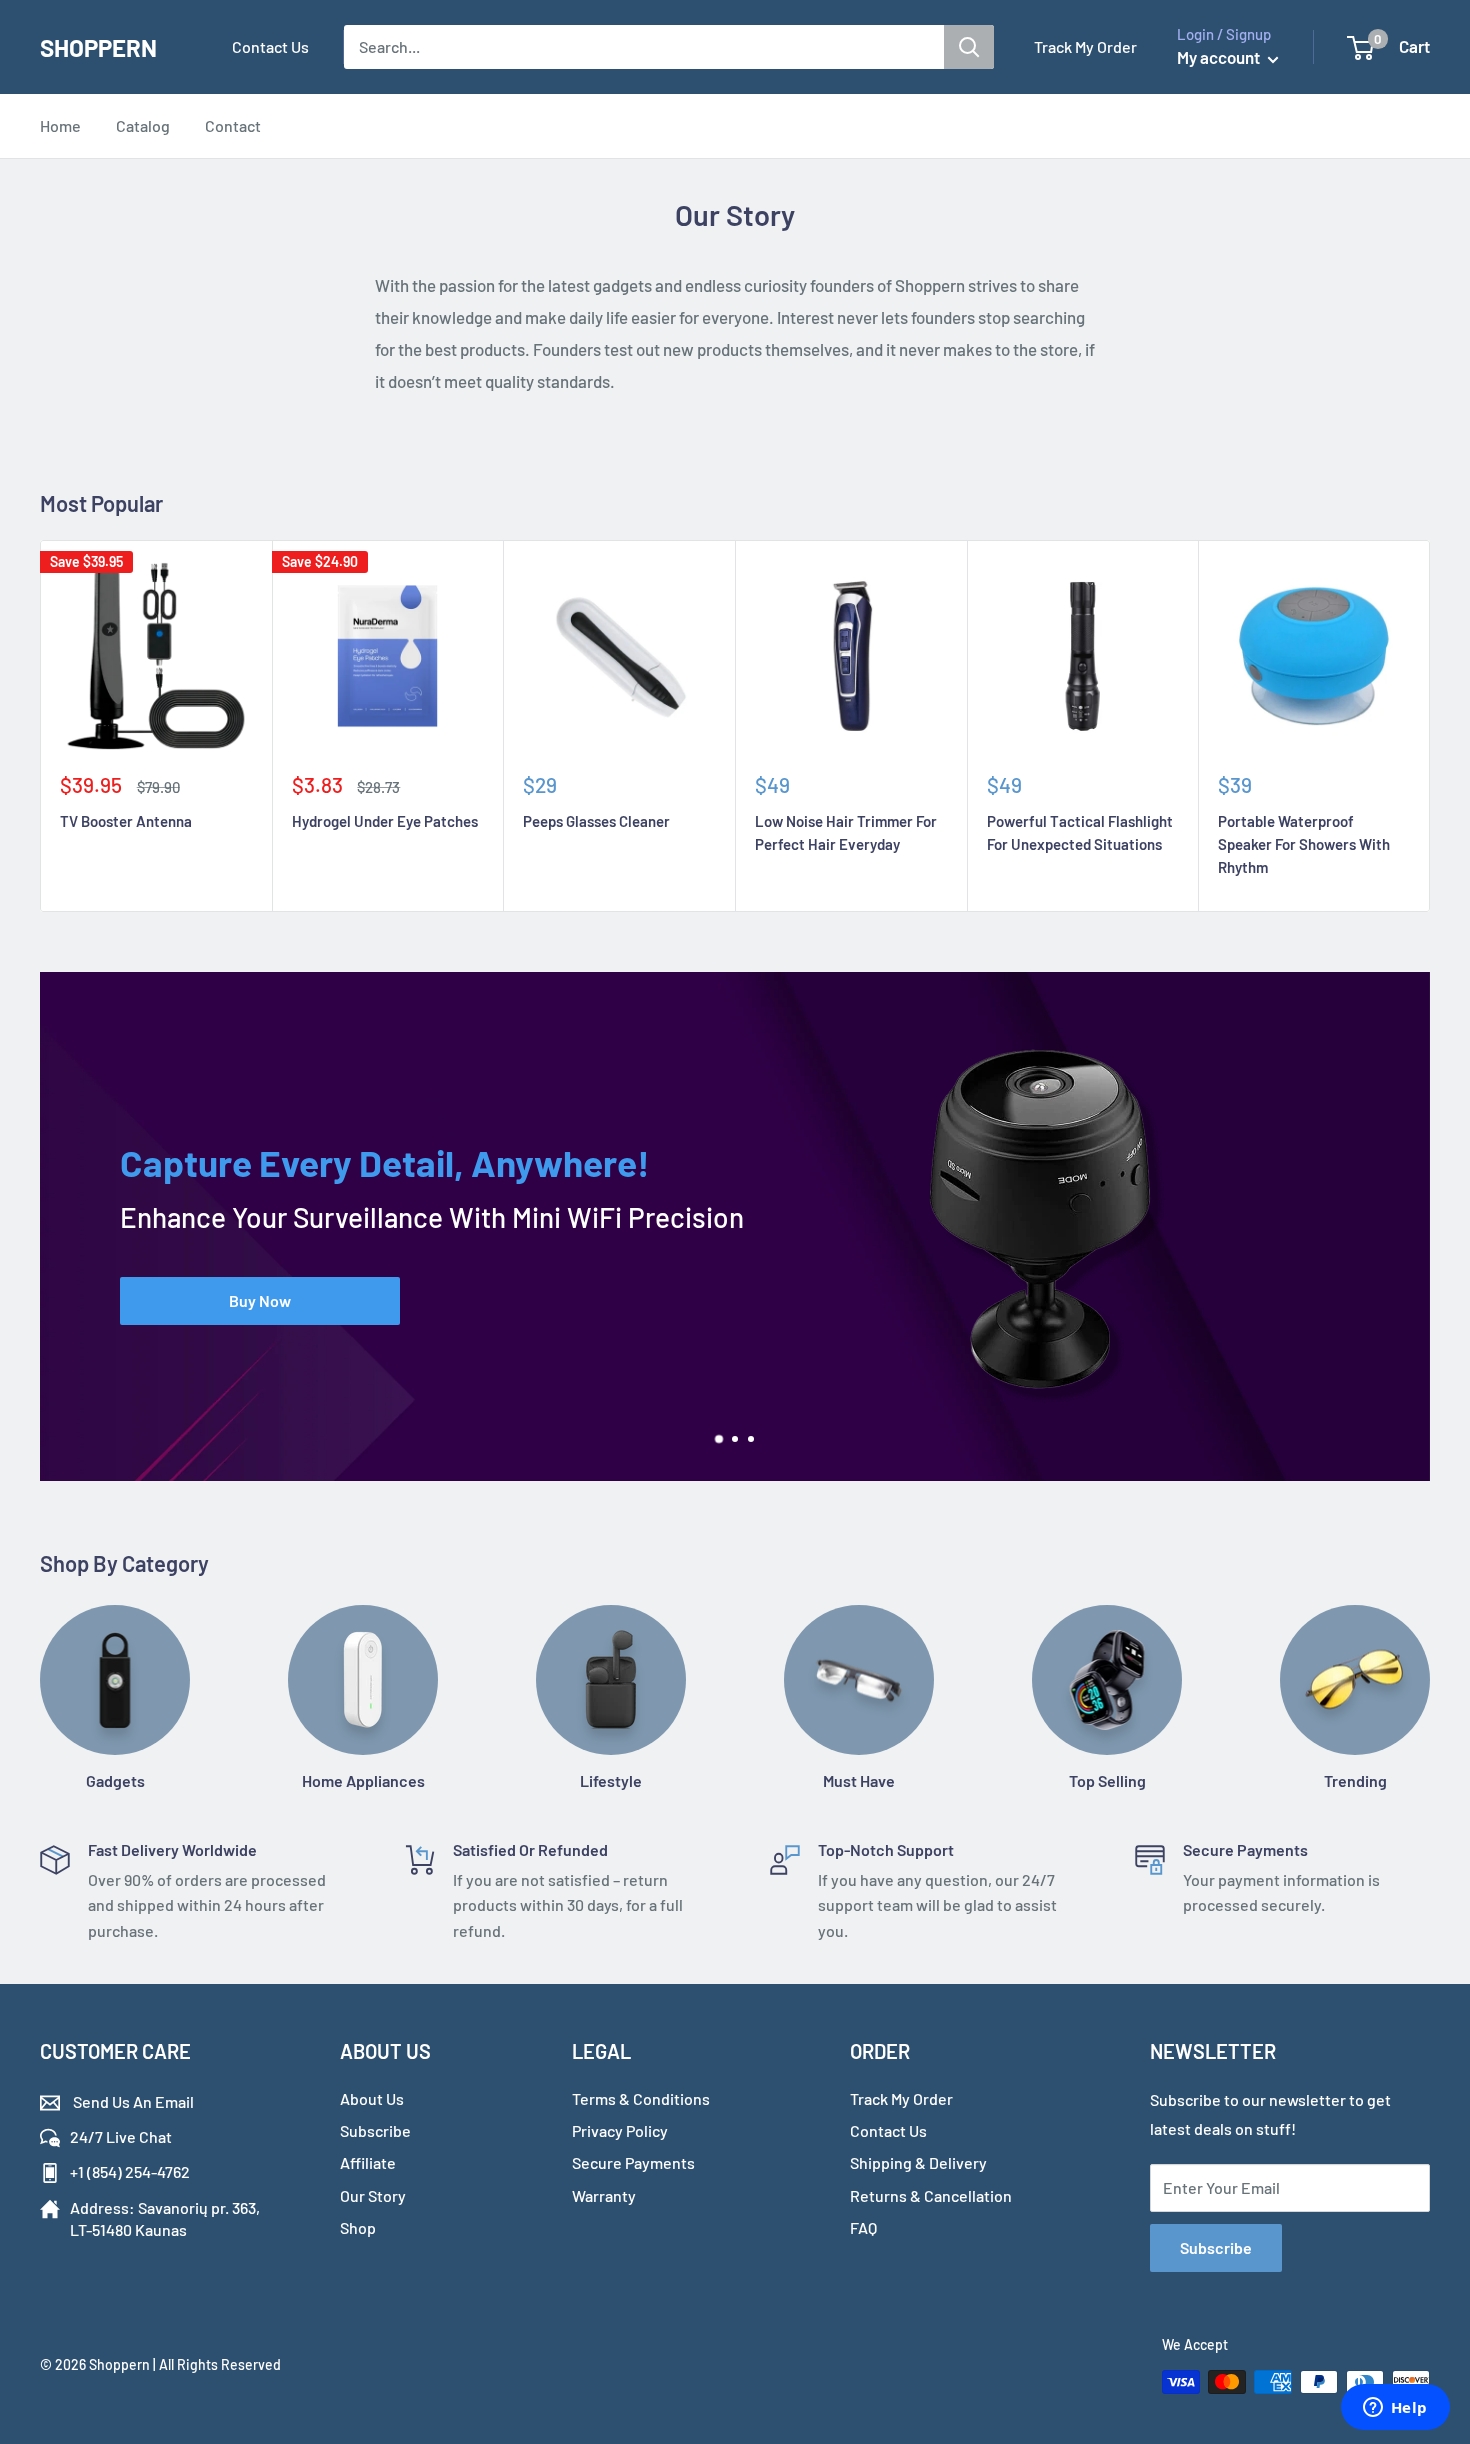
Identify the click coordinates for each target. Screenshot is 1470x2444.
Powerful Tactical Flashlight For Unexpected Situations (1080, 832)
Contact (233, 125)
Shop (358, 2227)
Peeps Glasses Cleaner (596, 821)
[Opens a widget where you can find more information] (1395, 2409)
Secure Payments (633, 2162)
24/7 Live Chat (121, 2136)
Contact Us (270, 46)
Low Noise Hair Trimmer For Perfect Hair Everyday (846, 832)
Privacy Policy (620, 2130)
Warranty (604, 2195)
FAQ (863, 2227)
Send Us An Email (132, 2101)
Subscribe (375, 2130)
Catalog (143, 125)
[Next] (1430, 1236)
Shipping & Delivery (918, 2162)
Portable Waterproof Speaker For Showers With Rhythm (1304, 844)
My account (1220, 57)
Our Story (373, 2195)
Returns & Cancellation (931, 2195)
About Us (372, 2098)
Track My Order (1085, 46)
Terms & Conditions (641, 2098)
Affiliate (368, 2162)
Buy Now (260, 1300)
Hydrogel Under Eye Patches (385, 821)
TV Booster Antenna (126, 821)
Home (60, 125)
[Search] (969, 47)
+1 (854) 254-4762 (130, 2171)
